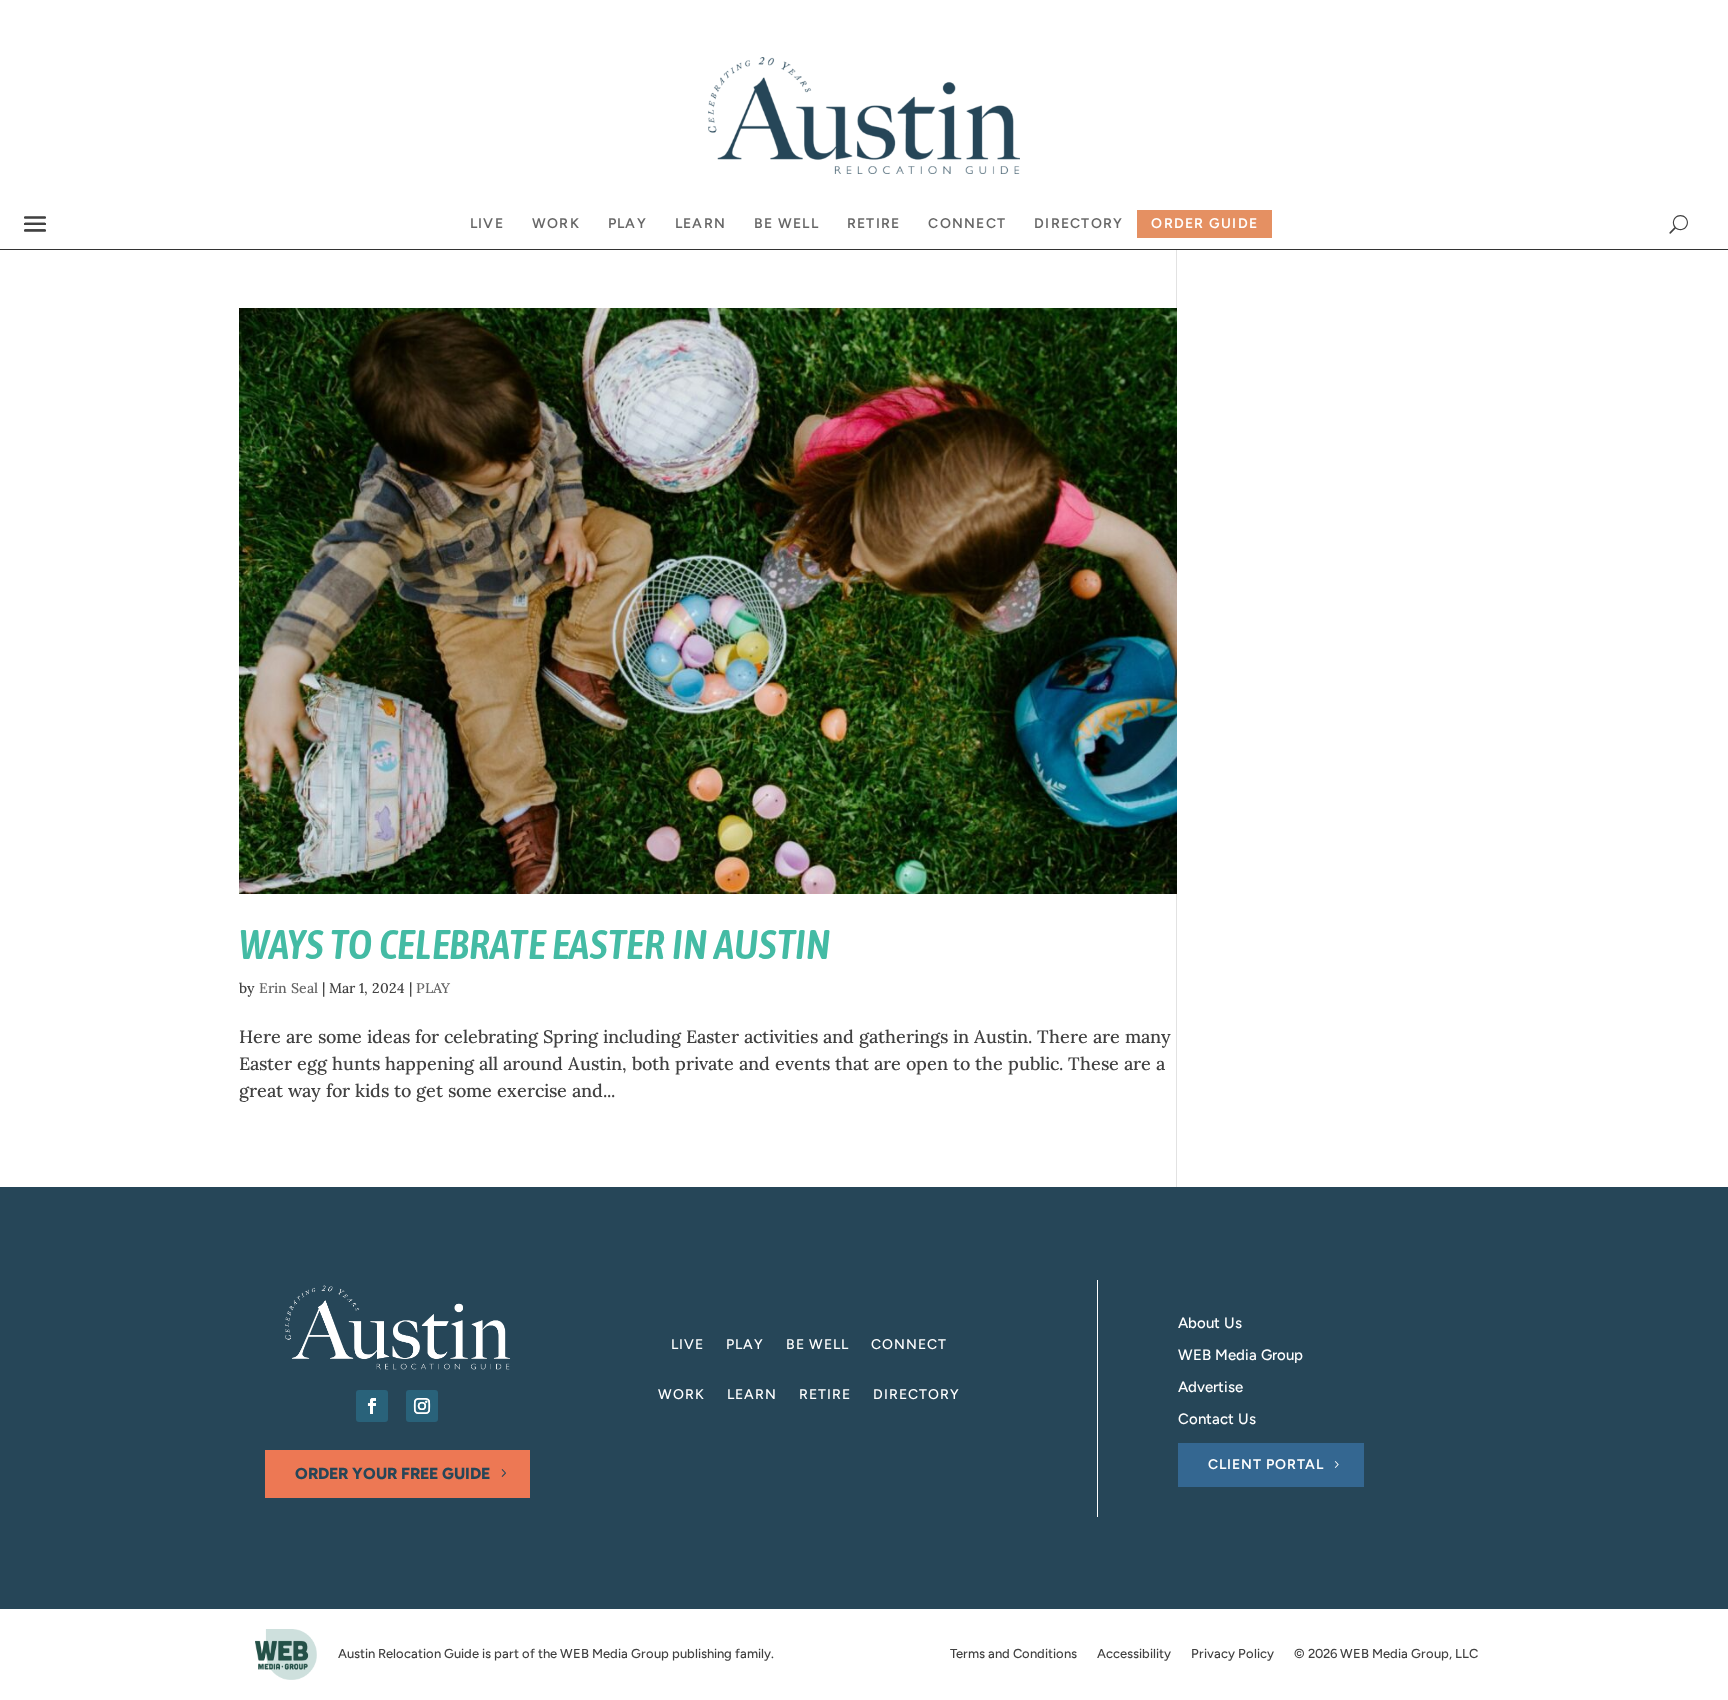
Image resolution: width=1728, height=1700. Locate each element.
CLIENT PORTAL (1266, 1464)
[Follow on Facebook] (372, 1406)
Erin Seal (288, 988)
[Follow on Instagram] (422, 1406)
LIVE (687, 1345)
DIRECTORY (916, 1395)
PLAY (433, 988)
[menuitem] (487, 224)
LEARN (752, 1395)
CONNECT (909, 1345)
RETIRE (825, 1395)
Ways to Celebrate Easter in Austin (534, 944)
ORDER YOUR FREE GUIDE (392, 1473)
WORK (681, 1395)
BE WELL (817, 1345)
